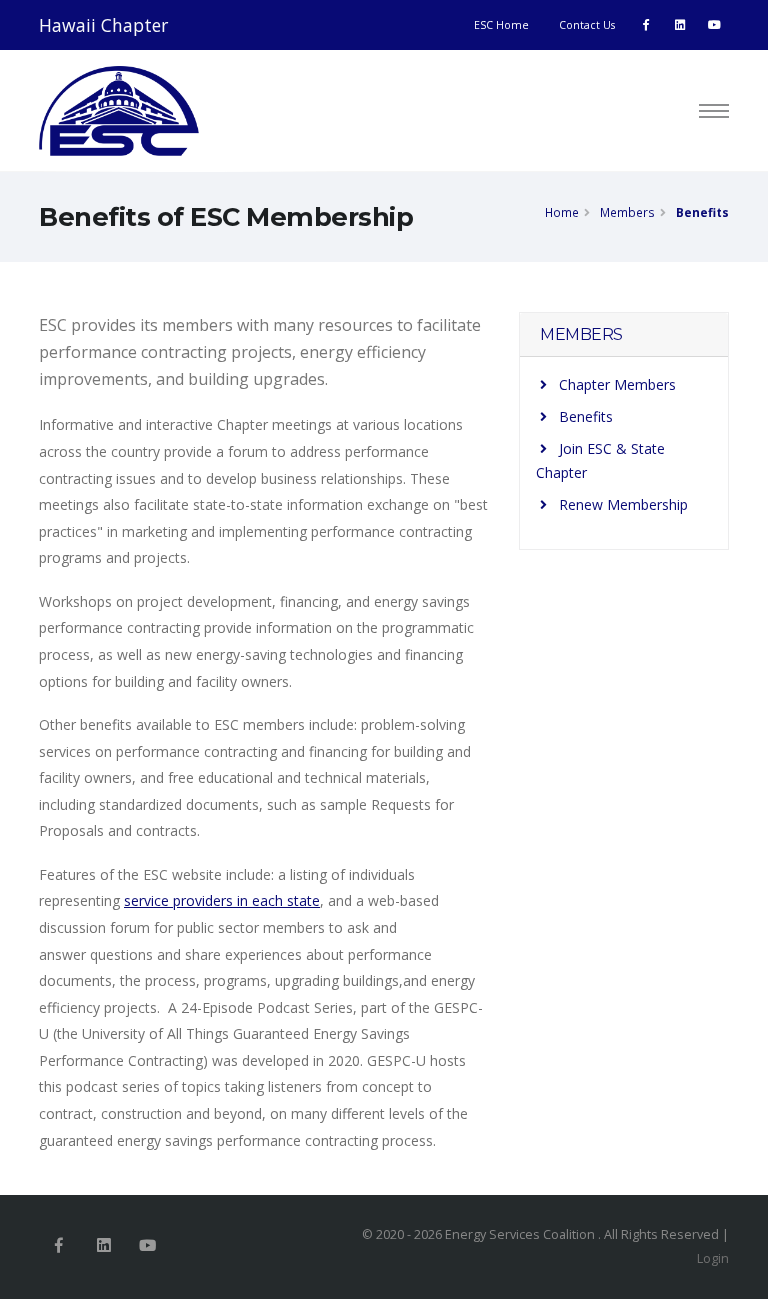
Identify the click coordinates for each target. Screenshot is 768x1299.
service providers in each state (222, 900)
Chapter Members (617, 384)
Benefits (702, 212)
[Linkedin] (103, 1246)
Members (627, 212)
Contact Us (587, 25)
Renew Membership (623, 504)
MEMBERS (581, 334)
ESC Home (501, 25)
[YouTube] (714, 25)
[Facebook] (646, 25)
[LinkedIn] (680, 25)
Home (562, 212)
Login (713, 1258)
